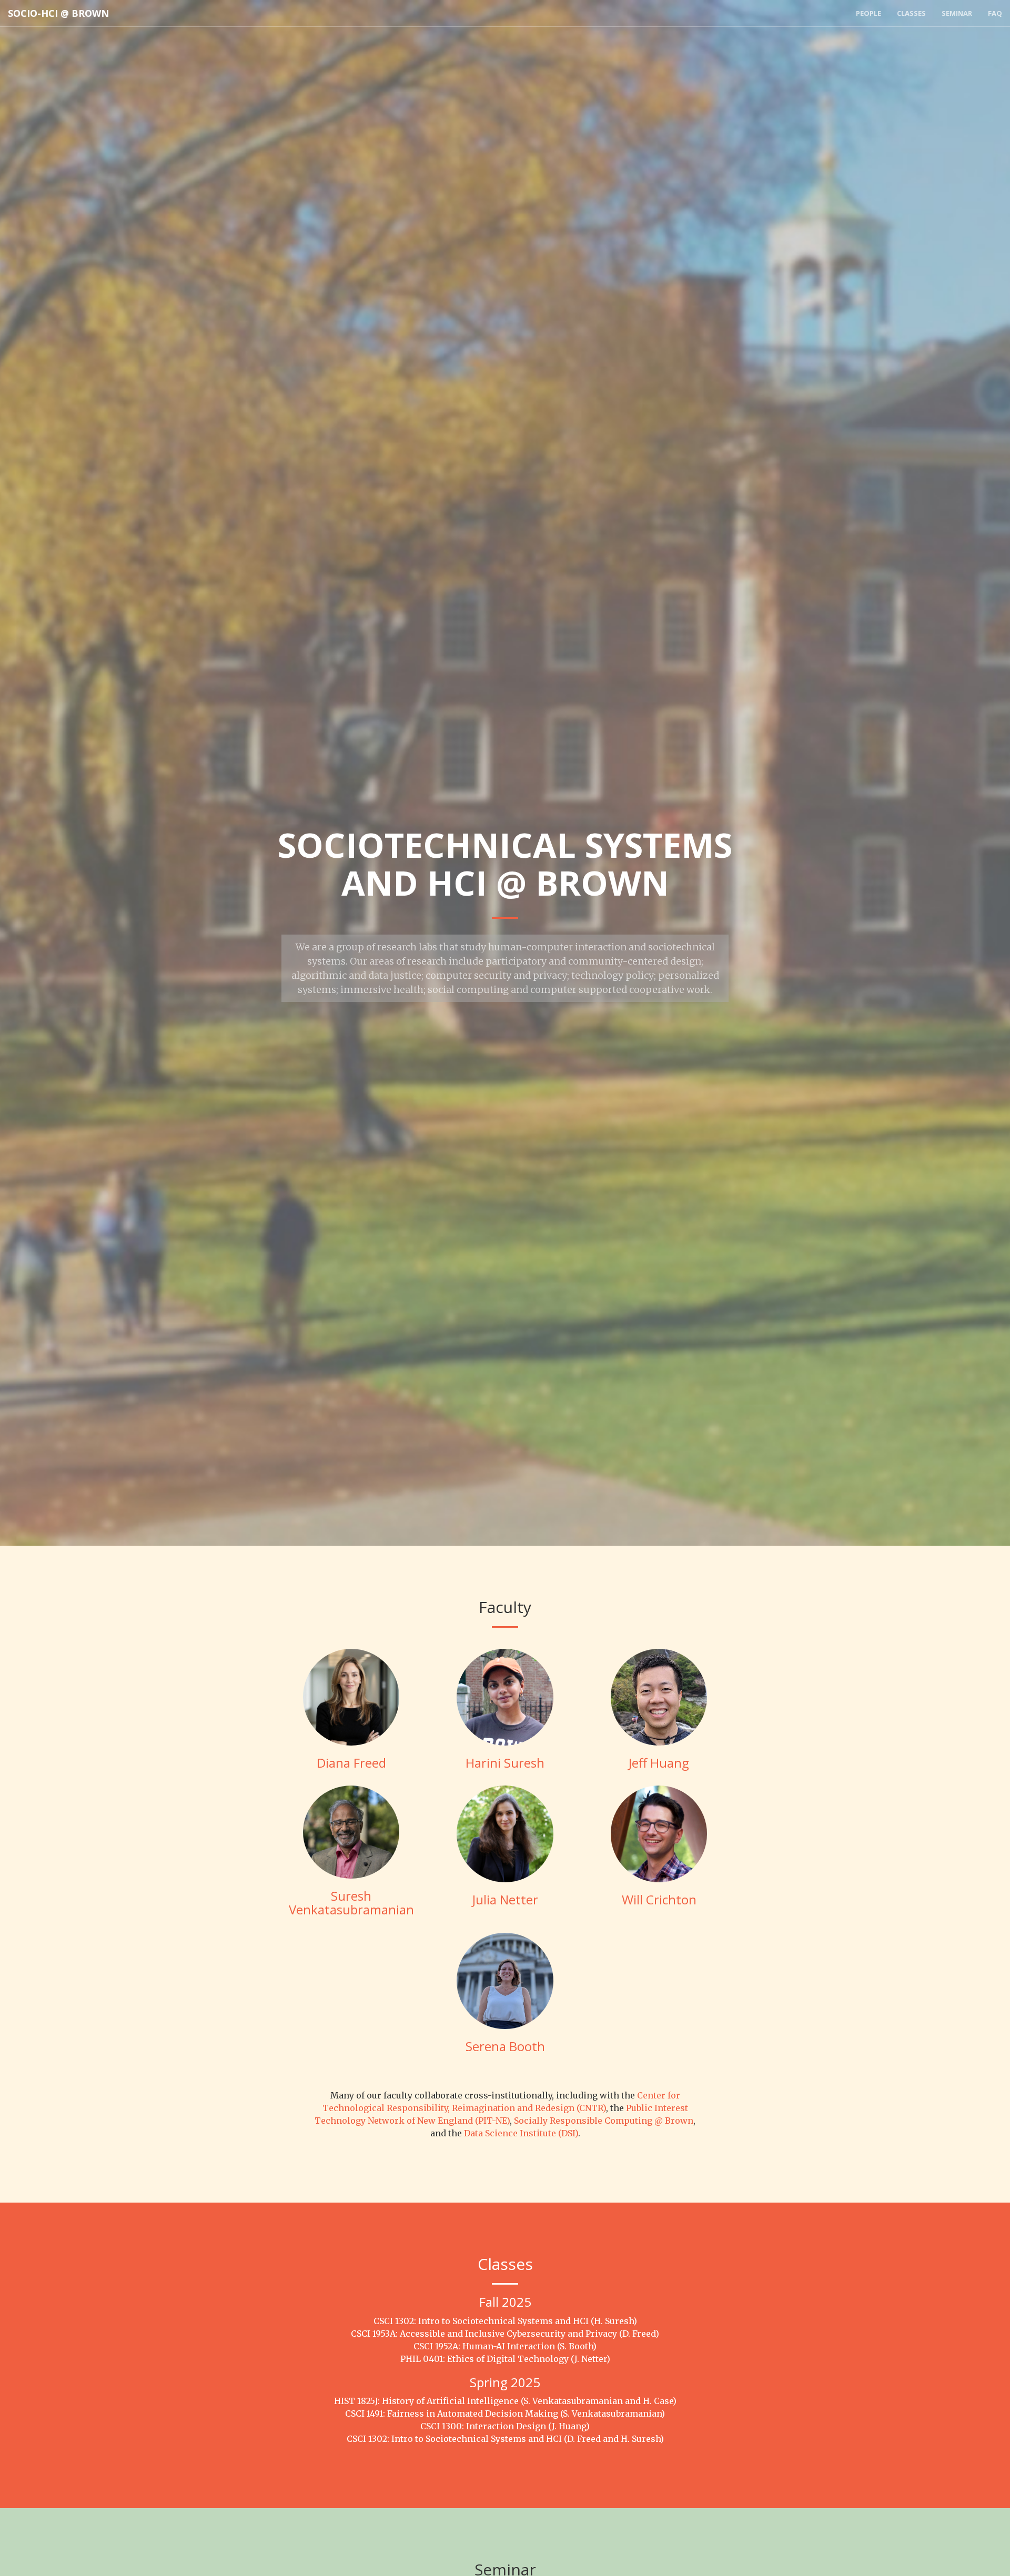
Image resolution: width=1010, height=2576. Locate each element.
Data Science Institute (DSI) (521, 2133)
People (868, 13)
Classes (911, 13)
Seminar (957, 13)
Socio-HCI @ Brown (58, 13)
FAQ (995, 13)
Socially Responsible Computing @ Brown (604, 2121)
